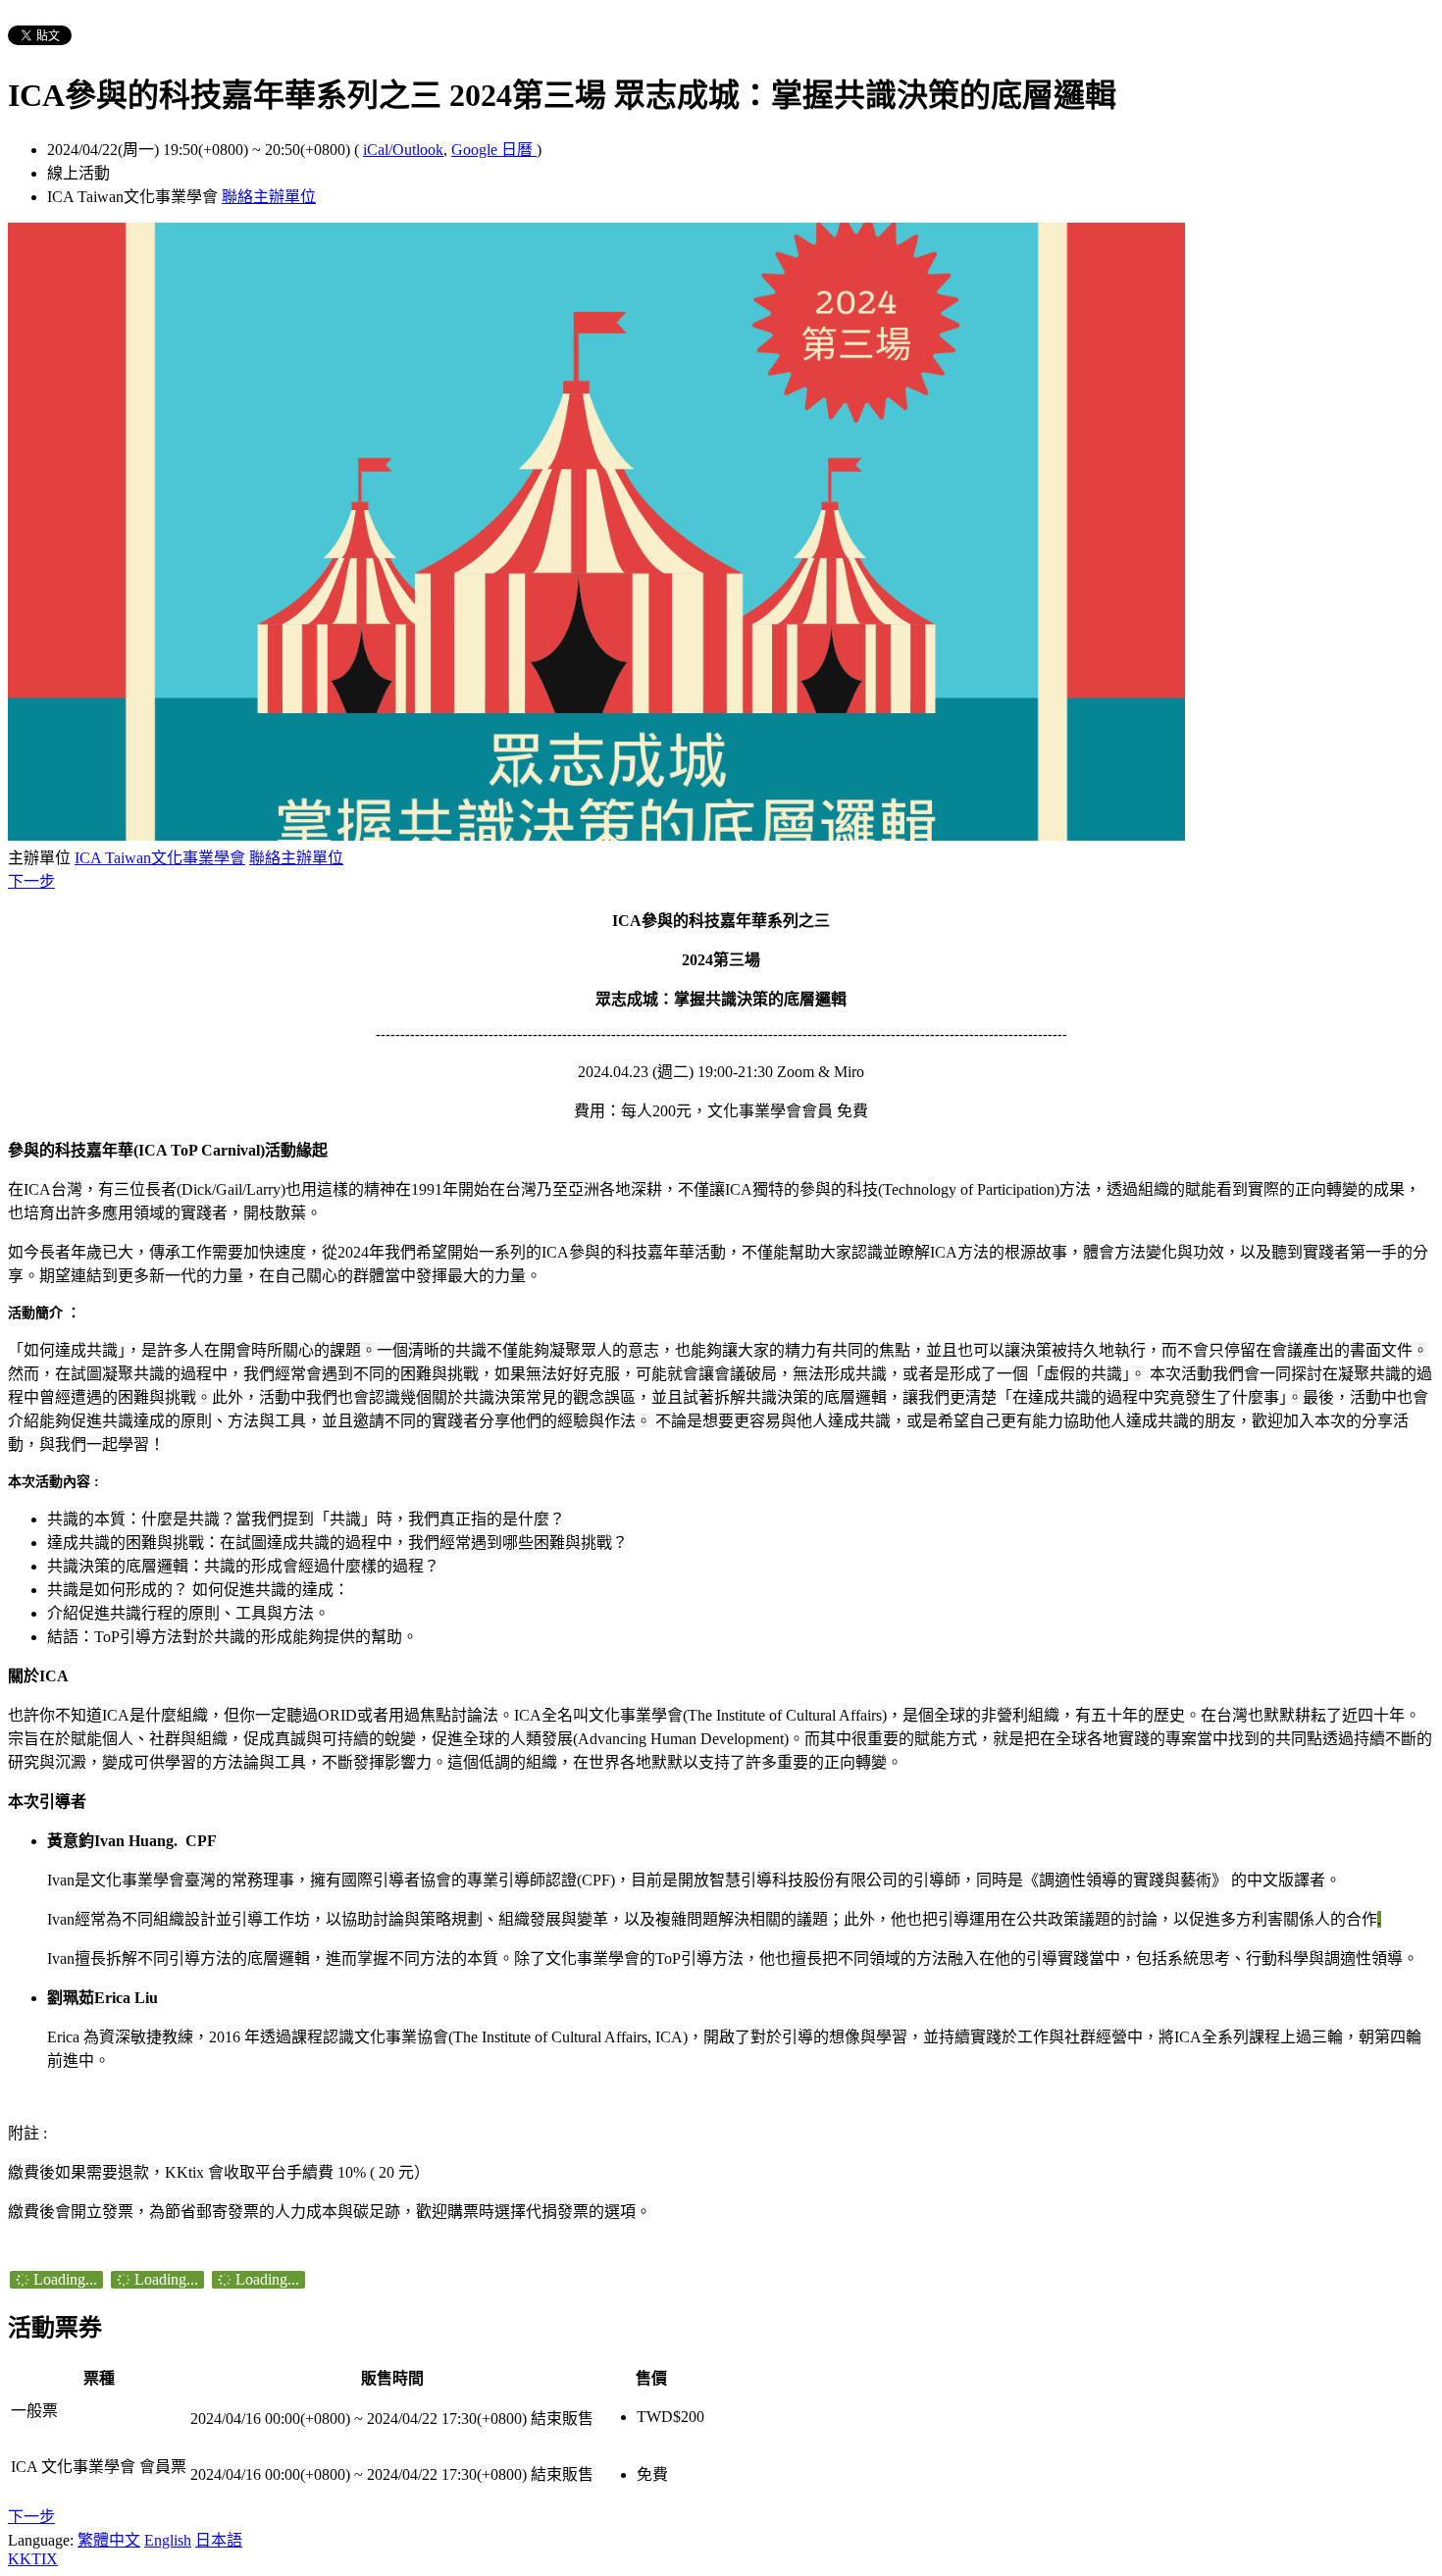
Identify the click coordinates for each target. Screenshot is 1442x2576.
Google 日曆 (494, 150)
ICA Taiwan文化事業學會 (160, 858)
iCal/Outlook (403, 150)
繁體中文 (109, 2540)
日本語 (219, 2540)
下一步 (31, 881)
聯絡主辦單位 (269, 197)
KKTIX (33, 2559)
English (168, 2540)
